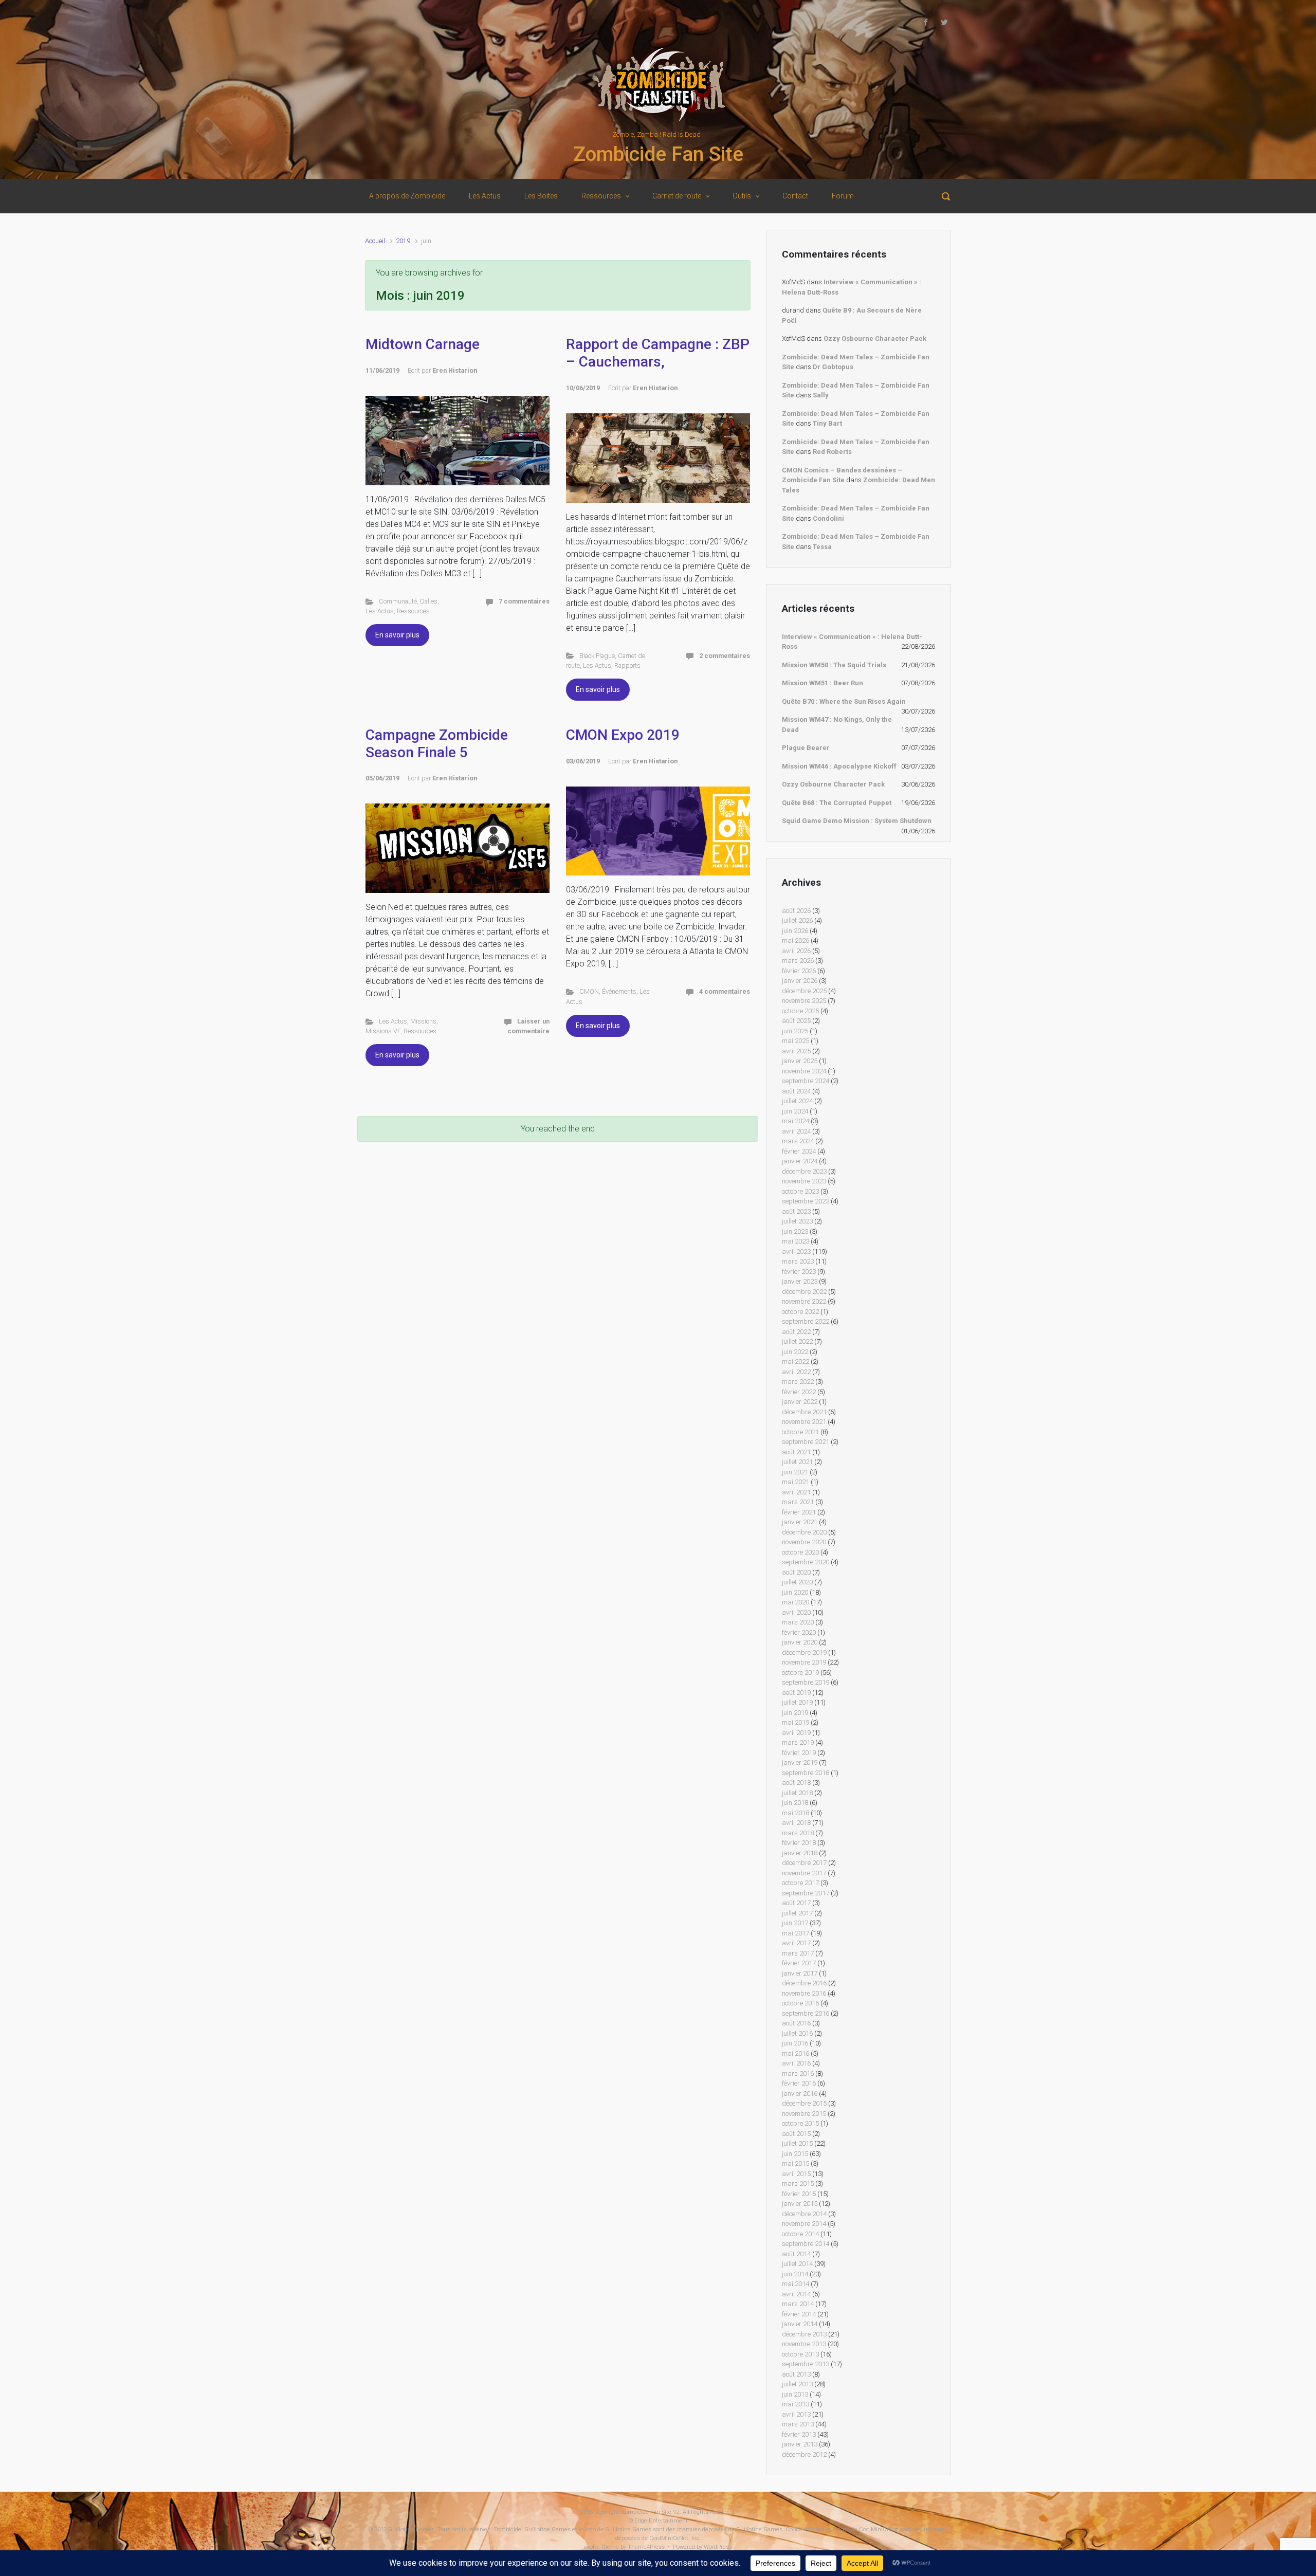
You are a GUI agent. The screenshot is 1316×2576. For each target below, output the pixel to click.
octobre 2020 (800, 1552)
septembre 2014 (806, 2244)
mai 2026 (796, 940)
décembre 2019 (804, 1652)
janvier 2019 (800, 1762)
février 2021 (799, 1512)
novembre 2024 (804, 1071)
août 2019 (796, 1693)
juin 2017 (795, 1923)
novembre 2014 (804, 2224)
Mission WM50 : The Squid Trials (834, 665)
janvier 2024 (800, 1161)
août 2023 (796, 1211)
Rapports (627, 665)
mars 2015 (798, 2184)
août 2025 (796, 1021)
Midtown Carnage (423, 344)
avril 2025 (796, 1051)
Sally (821, 395)
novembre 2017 (804, 1873)
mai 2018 (796, 1813)
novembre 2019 (804, 1662)
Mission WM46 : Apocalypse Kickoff (839, 766)
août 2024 (796, 1091)
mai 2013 (796, 2404)
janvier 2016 (800, 2094)
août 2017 (796, 1903)
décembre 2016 (804, 1983)
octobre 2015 (800, 2123)
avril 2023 (796, 1252)
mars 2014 (798, 2304)
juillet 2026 (797, 920)
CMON (589, 991)
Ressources (413, 611)
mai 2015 (796, 2163)
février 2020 (799, 1632)
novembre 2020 (804, 1542)
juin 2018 (795, 1803)
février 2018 (799, 1843)
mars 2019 (798, 1742)
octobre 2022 (800, 1312)
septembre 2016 (806, 2013)
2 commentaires (725, 656)
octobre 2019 (800, 1673)
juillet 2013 (797, 2384)
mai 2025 (796, 1041)
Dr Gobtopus (833, 367)
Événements (619, 991)
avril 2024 (796, 1131)
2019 (403, 241)
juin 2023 (795, 1231)
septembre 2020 (806, 1562)
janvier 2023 (800, 1281)
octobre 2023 (800, 1191)
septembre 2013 (806, 2364)
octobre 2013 (800, 2354)
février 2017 (799, 1963)
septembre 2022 (806, 1321)
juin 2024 (795, 1111)
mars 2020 (798, 1622)
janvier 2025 (800, 1061)
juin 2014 (795, 2274)
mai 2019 (796, 1722)
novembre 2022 (804, 1301)
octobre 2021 (800, 1432)
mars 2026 (798, 961)
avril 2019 (796, 1733)
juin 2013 (795, 2394)
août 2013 (796, 2374)
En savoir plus (397, 635)
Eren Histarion (455, 370)
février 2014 (799, 2314)
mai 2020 (796, 1602)
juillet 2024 (797, 1101)
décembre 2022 (804, 1292)
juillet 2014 (797, 2264)
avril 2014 (796, 2294)
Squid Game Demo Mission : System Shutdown (857, 821)
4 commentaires (725, 991)
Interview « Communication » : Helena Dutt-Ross (852, 642)
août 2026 (796, 911)
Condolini (828, 518)
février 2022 (799, 1392)
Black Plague (597, 656)
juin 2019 (795, 1713)
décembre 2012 (804, 2454)
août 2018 (796, 1783)
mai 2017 (796, 1933)
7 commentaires (524, 601)
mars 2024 (798, 1141)
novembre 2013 (804, 2344)
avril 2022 (796, 1372)
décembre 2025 (804, 991)
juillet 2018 (797, 1793)
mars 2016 (798, 2073)
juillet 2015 (797, 2143)
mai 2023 (796, 1241)
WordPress (718, 2547)
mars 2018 (798, 1833)
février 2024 (799, 1151)
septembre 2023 (806, 1201)
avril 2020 (796, 1612)
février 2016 (799, 2083)
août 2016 (796, 2023)
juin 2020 (795, 1592)
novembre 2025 (804, 1001)
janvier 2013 (800, 2444)
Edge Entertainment (661, 2521)
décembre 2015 (804, 2103)
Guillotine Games (411, 2529)
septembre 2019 (806, 1682)
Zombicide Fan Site (658, 154)
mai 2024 (796, 1121)
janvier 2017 (800, 1973)
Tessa (822, 547)
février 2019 (799, 1753)
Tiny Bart (827, 423)
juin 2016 (795, 2043)
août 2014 (796, 2254)
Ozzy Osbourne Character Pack (875, 339)
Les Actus (380, 611)
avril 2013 (796, 2414)
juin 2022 (795, 1352)
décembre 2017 (804, 1863)
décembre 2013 (804, 2334)
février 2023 (799, 1272)
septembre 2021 (806, 1442)
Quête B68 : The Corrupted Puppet (837, 803)
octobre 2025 (800, 1011)
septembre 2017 (806, 1893)
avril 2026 (796, 951)
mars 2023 (798, 1261)
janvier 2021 (800, 1522)
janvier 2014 (800, 2324)
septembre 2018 (806, 1773)
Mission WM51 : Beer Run (822, 683)
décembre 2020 (804, 1532)
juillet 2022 (797, 1341)
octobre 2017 (800, 1883)
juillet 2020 (797, 1582)
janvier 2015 (800, 2204)
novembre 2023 (804, 1181)
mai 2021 (796, 1482)
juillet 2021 (797, 1462)
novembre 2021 (804, 1422)
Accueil (375, 241)
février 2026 (799, 971)
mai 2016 (796, 2053)
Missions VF (383, 1031)
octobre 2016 (800, 2003)
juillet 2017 (797, 1913)
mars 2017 (798, 1953)
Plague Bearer (806, 748)
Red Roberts (832, 452)
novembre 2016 (804, 1993)
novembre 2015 (804, 2114)
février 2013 (799, 2434)
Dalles (429, 601)
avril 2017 (796, 1943)
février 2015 (799, 2194)
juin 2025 (795, 1031)
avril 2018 (796, 1823)
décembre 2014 (804, 2214)
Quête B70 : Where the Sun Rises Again (844, 701)
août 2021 (796, 1452)
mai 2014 (796, 2284)
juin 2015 (795, 2154)
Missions (423, 1021)
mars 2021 (798, 1502)
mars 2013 (798, 2424)
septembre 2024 (806, 1081)
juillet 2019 (797, 1702)
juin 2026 (795, 931)
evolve (592, 2547)
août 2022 (796, 1332)
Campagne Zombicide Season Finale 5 (437, 744)
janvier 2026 (800, 981)
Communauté (398, 601)
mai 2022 (796, 1362)
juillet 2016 (797, 2033)
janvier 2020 (800, 1642)
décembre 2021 (804, 1412)
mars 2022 (798, 1382)
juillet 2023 (797, 1221)
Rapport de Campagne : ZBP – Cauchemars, (658, 353)
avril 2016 (796, 2063)
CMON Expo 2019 (623, 735)
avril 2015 (796, 2174)
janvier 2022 (800, 1402)
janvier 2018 (800, 1853)
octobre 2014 (800, 2234)
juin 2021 (795, 1472)
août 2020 (796, 1572)
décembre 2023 (804, 1171)
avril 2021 (796, 1492)
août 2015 (796, 2134)
